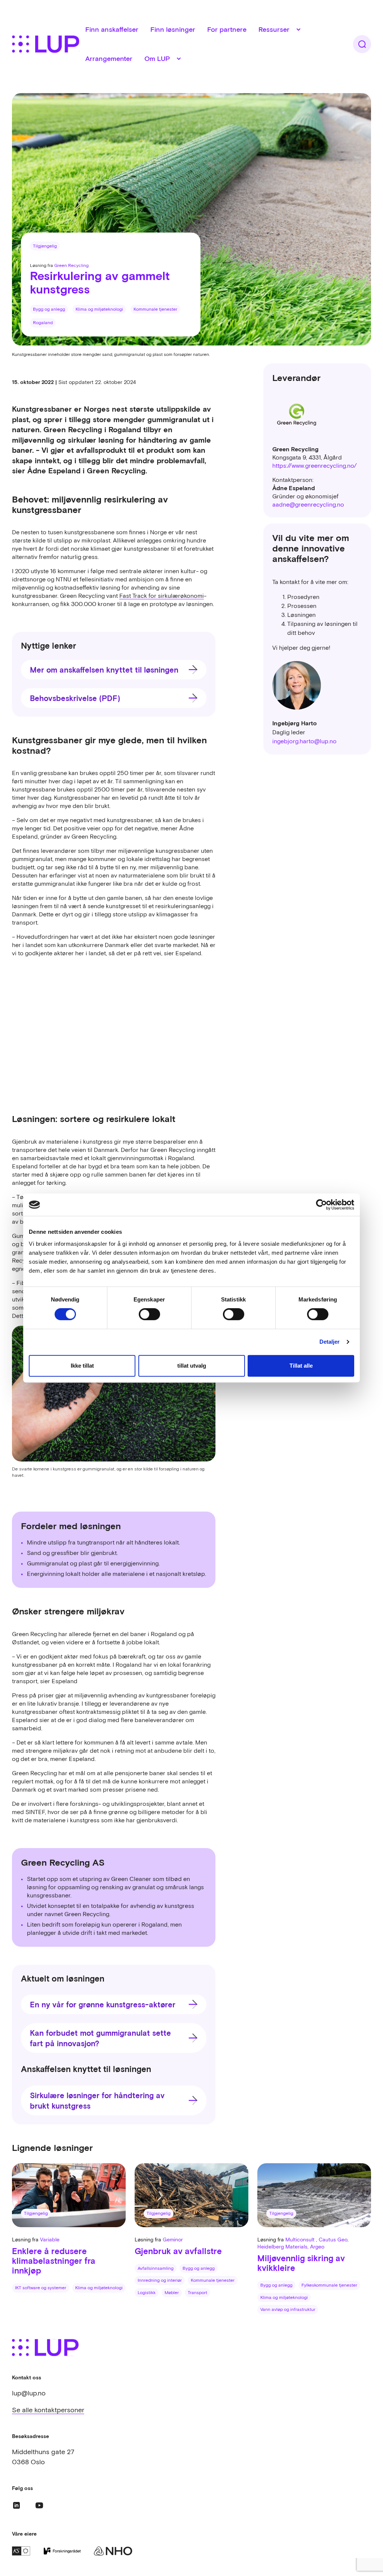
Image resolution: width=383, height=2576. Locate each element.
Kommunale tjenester (155, 309)
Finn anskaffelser (112, 29)
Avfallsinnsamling (156, 2268)
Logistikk (147, 2293)
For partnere (227, 29)
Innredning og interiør (160, 2280)
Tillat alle (301, 1366)
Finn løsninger (173, 29)
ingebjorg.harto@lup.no (304, 741)
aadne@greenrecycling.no (308, 504)
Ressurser (274, 29)
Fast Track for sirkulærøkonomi (162, 596)
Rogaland (43, 323)
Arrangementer (109, 59)
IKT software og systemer (41, 2288)
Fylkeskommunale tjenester (329, 2285)
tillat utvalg (192, 1366)
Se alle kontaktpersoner (48, 2410)
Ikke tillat (82, 1366)
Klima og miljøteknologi (99, 309)
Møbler (172, 2293)
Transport (197, 2293)
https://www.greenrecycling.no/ (315, 465)
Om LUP (157, 59)
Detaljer (330, 1342)
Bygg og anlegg (49, 309)
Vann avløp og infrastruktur (288, 2309)
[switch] (149, 1314)
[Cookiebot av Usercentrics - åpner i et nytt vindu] (321, 1205)
